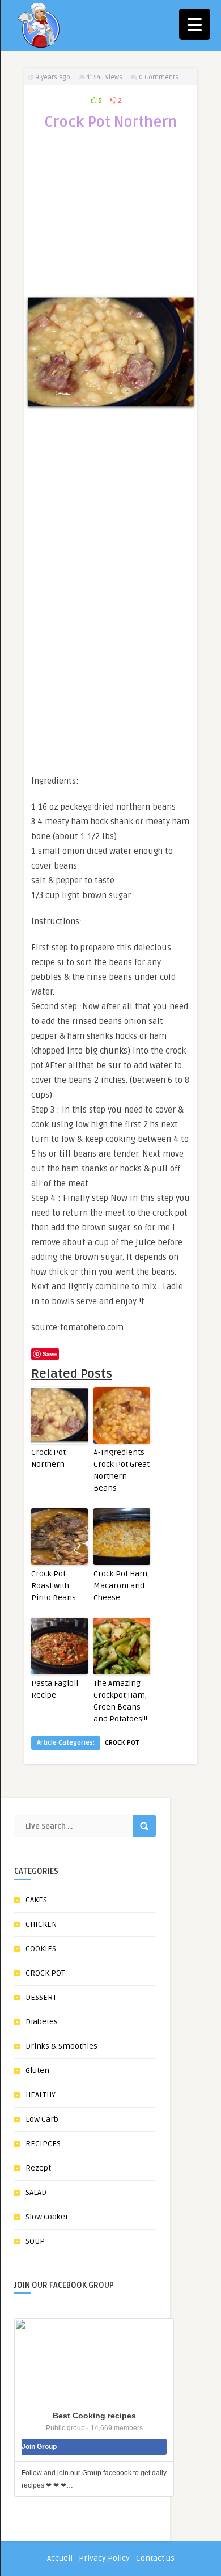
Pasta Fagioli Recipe (55, 1689)
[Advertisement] (110, 220)
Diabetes (42, 2022)
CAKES (36, 1900)
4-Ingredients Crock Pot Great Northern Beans (122, 1470)
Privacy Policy (104, 2558)
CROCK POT (122, 1743)
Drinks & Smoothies (61, 2046)
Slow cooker (47, 2217)
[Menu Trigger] (195, 24)
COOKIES (41, 1949)
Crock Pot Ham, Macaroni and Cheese (121, 1586)
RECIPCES (43, 2144)
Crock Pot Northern (48, 1458)
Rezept (38, 2168)
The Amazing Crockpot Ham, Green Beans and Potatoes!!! (120, 1701)
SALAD (36, 2192)
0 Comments (159, 77)
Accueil (60, 2558)
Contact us (155, 2558)
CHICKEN (41, 1924)
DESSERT (41, 1997)
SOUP (35, 2241)
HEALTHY (41, 2095)
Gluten (37, 2070)
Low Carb (42, 2119)
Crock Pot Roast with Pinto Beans (54, 1586)
